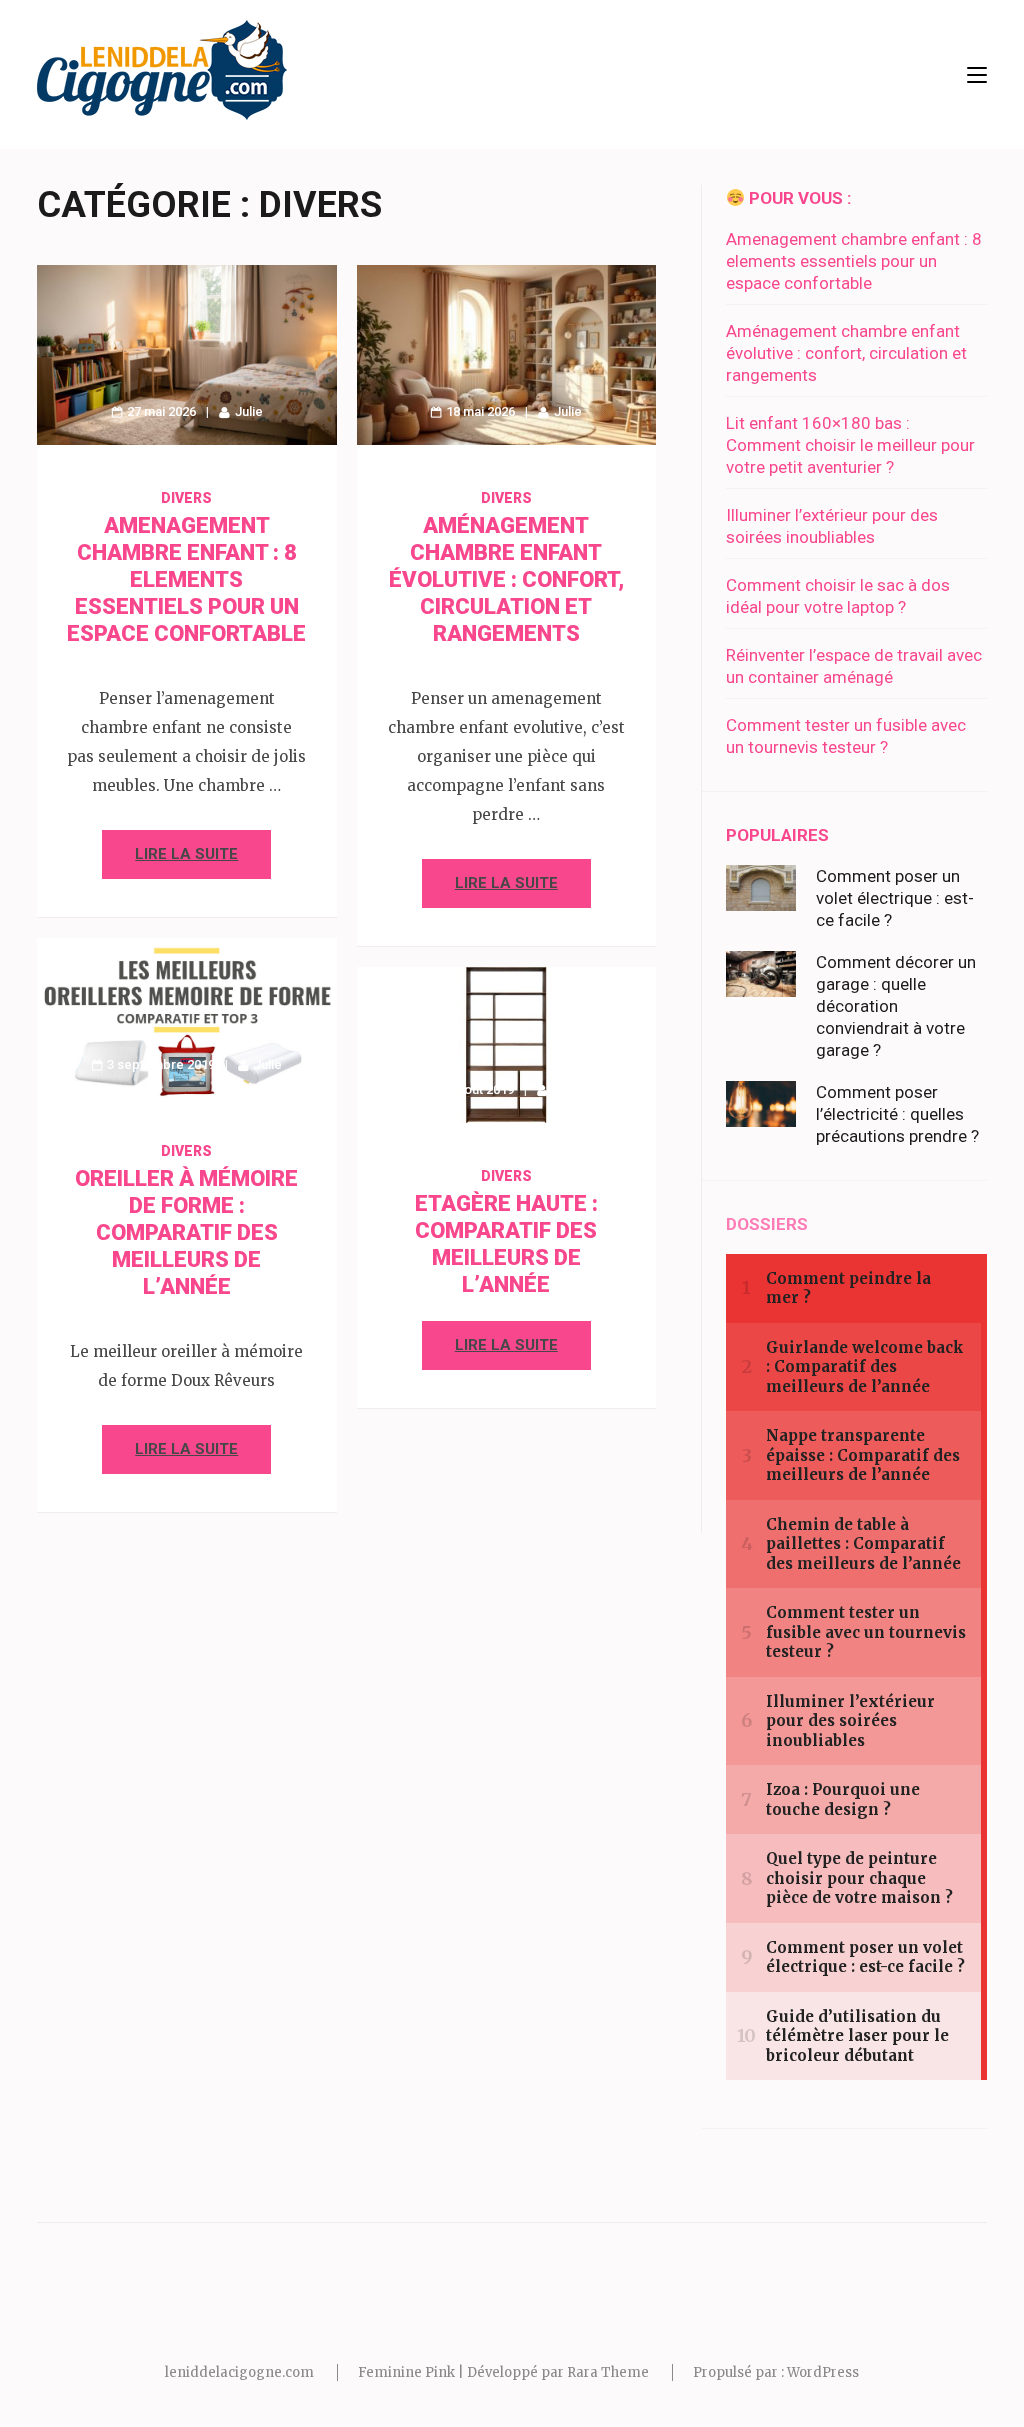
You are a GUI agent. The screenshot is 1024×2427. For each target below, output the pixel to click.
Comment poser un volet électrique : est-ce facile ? (895, 898)
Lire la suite (186, 854)
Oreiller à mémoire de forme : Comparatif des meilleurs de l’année (186, 1232)
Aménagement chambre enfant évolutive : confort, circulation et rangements (506, 579)
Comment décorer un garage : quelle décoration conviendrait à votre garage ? (896, 1006)
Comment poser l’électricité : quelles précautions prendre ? (897, 1114)
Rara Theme (608, 2372)
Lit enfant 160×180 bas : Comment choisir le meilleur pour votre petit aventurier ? (850, 445)
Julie (249, 411)
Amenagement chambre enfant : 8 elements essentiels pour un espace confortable (186, 579)
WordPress (823, 2372)
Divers (186, 498)
